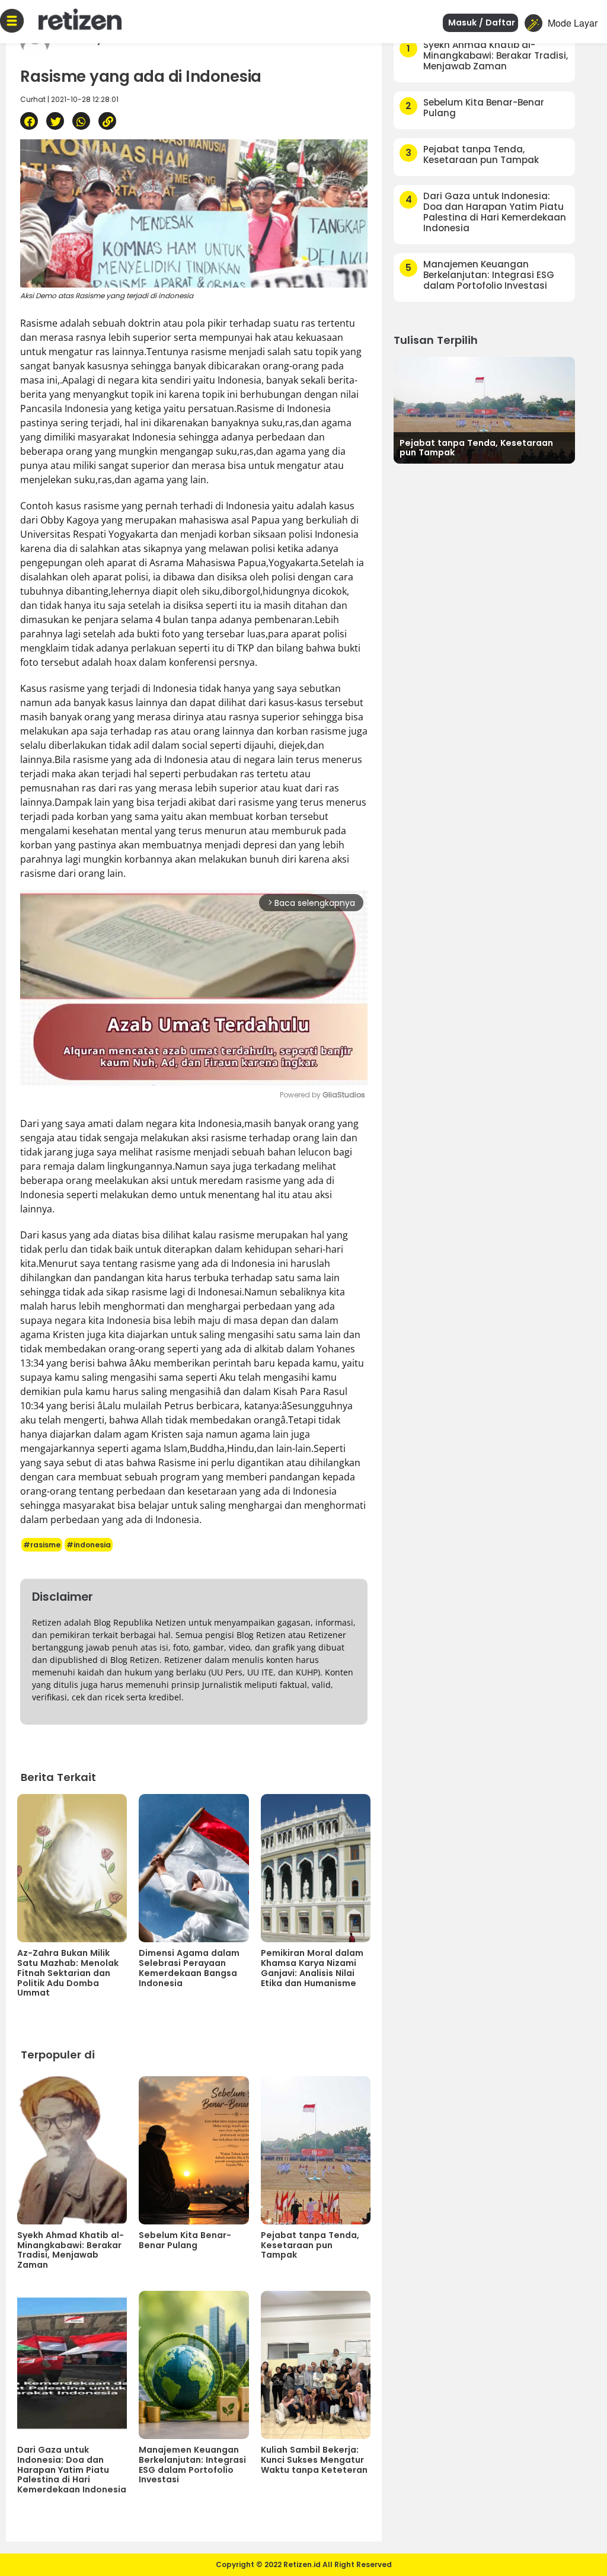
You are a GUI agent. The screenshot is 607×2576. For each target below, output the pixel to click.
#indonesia (89, 1545)
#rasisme (42, 1545)
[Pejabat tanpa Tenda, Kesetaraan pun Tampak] (484, 409)
